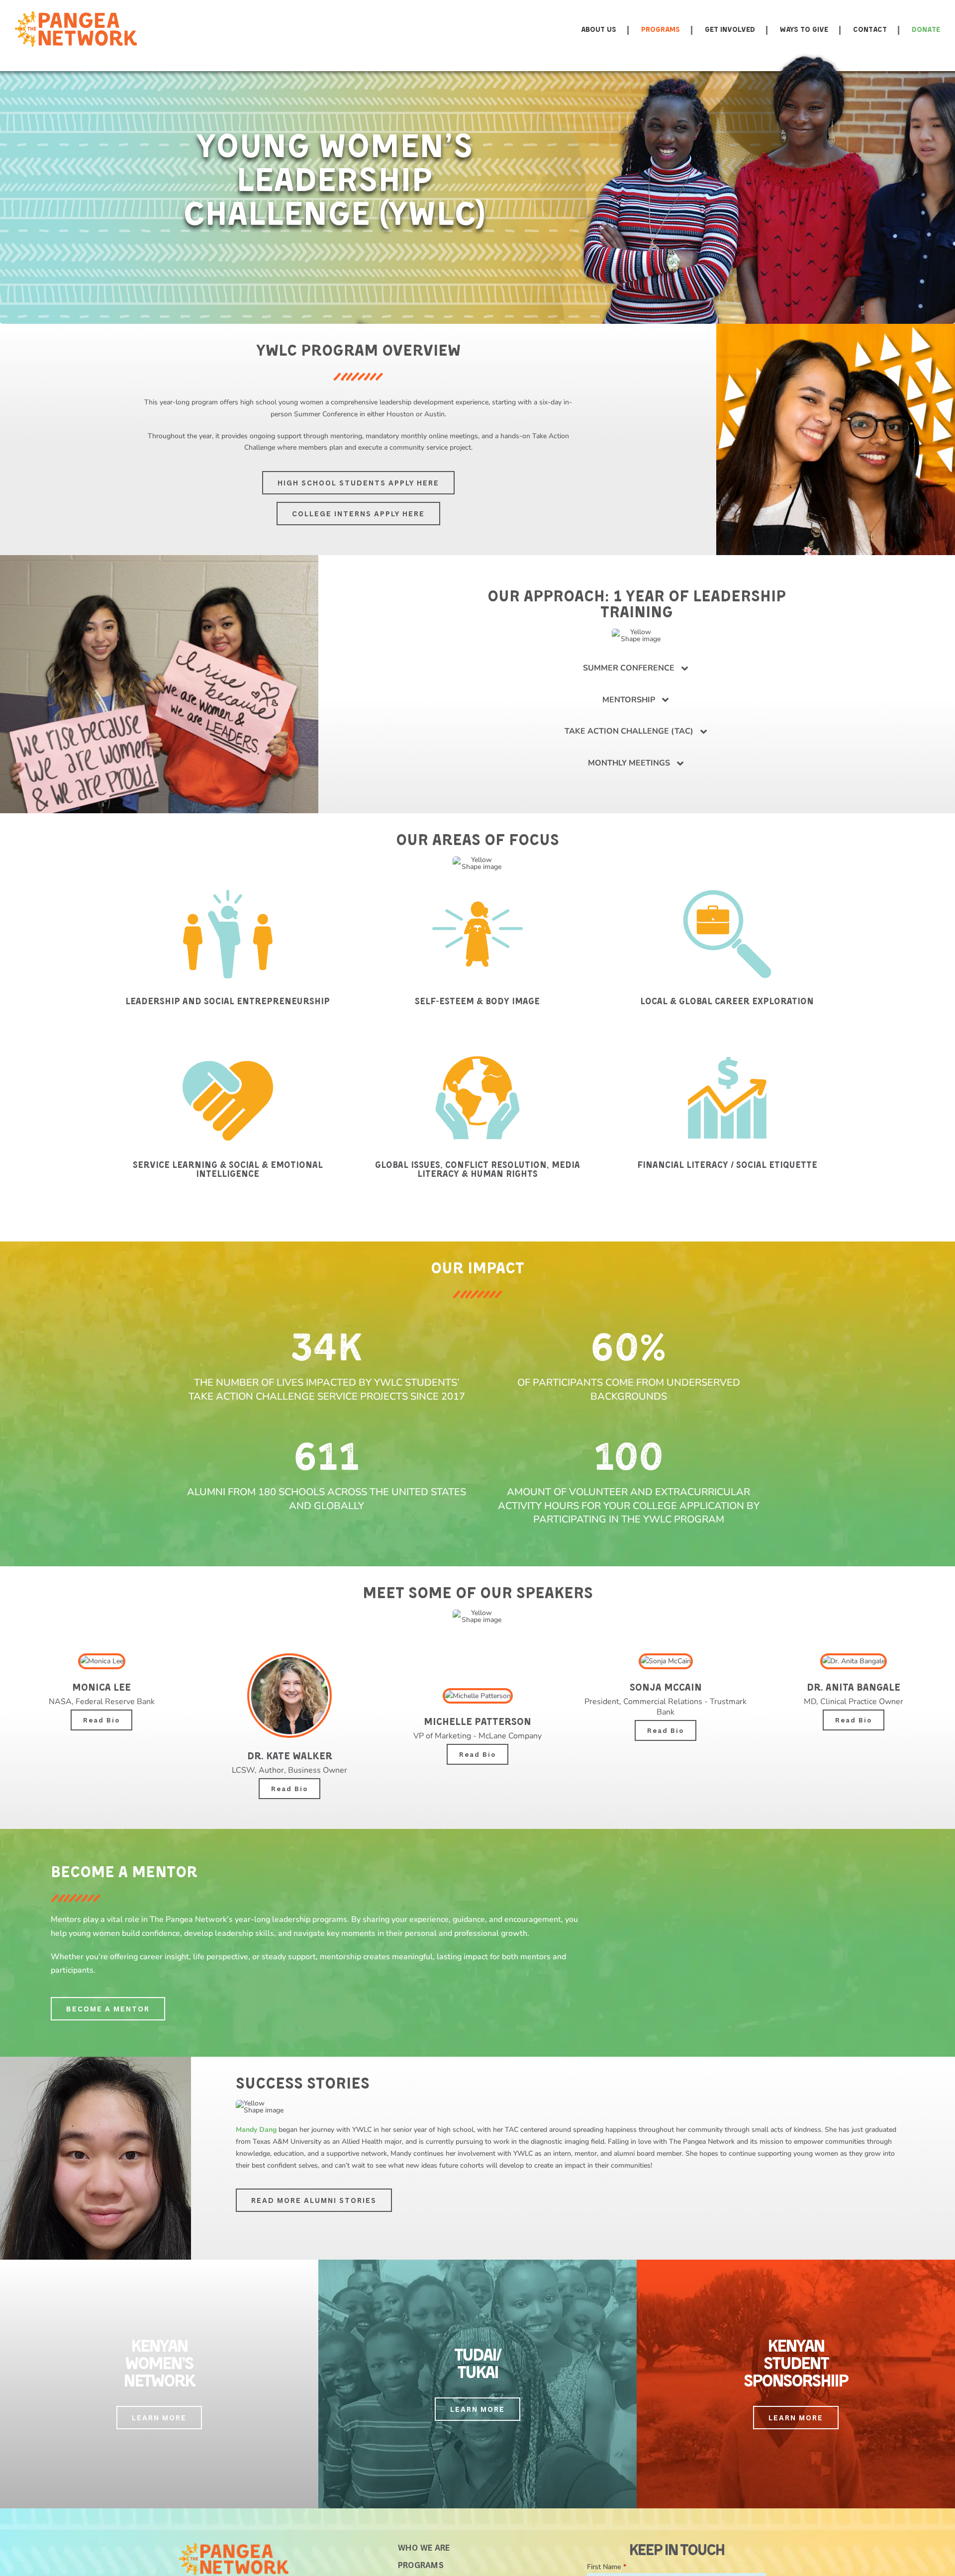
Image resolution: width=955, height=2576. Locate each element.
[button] (637, 668)
